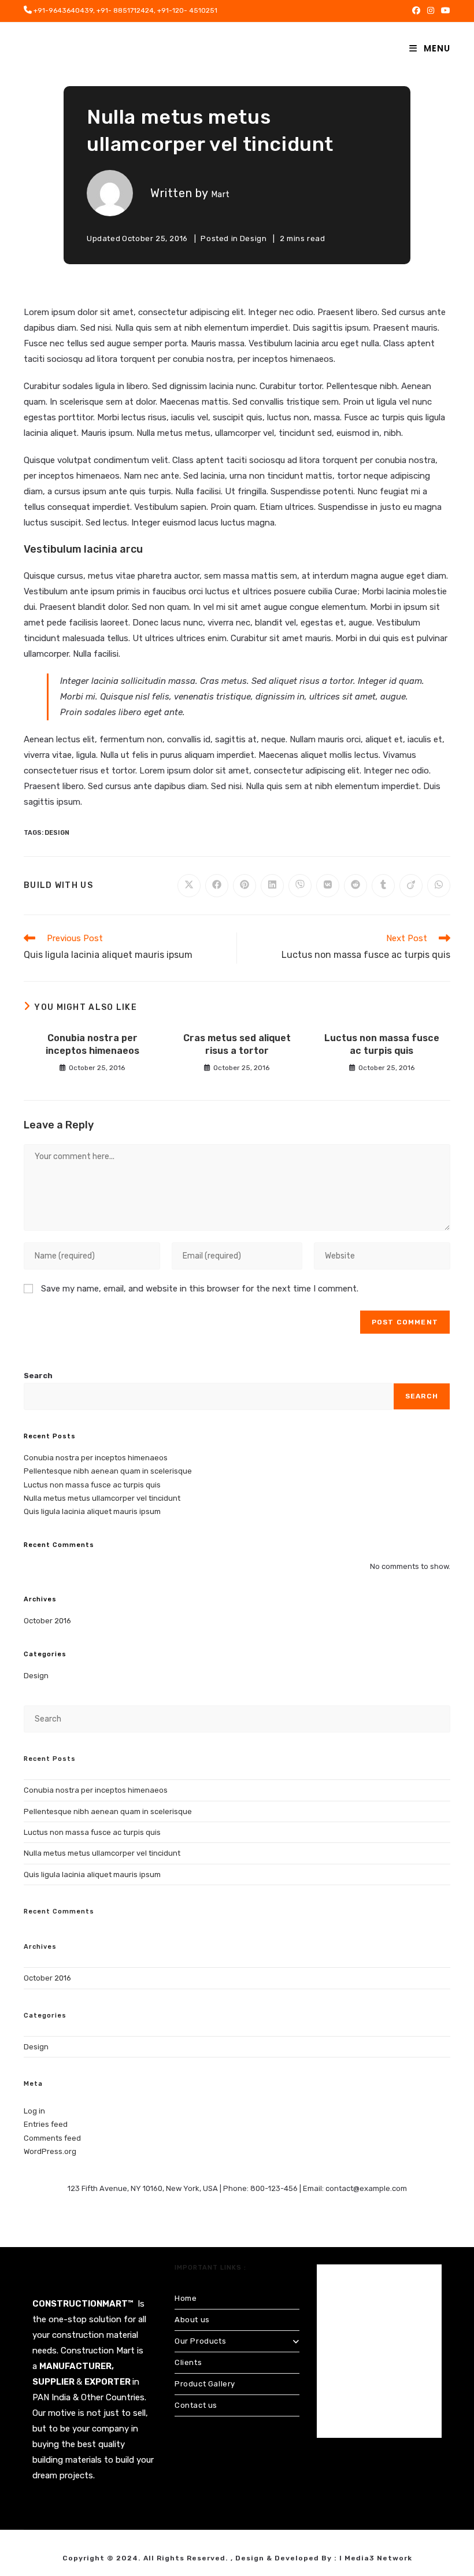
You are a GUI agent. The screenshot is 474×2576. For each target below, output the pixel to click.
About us (192, 2320)
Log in (34, 2111)
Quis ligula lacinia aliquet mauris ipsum (92, 1511)
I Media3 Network (376, 2558)
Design (253, 238)
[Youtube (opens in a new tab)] (444, 11)
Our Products (200, 2341)
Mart (221, 195)
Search (38, 1376)
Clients (188, 2362)
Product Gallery (205, 2384)
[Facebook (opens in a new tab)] (416, 11)
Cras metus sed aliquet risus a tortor (237, 1044)
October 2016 (47, 1621)
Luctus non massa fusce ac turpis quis (382, 1044)
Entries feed (46, 2124)
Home (186, 2298)
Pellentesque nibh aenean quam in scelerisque (108, 1471)
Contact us (196, 2405)
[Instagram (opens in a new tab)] (431, 11)
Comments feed (52, 2138)
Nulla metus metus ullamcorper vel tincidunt (102, 1498)
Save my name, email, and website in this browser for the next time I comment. (200, 1289)
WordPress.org (50, 2151)
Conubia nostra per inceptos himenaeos (92, 1044)
